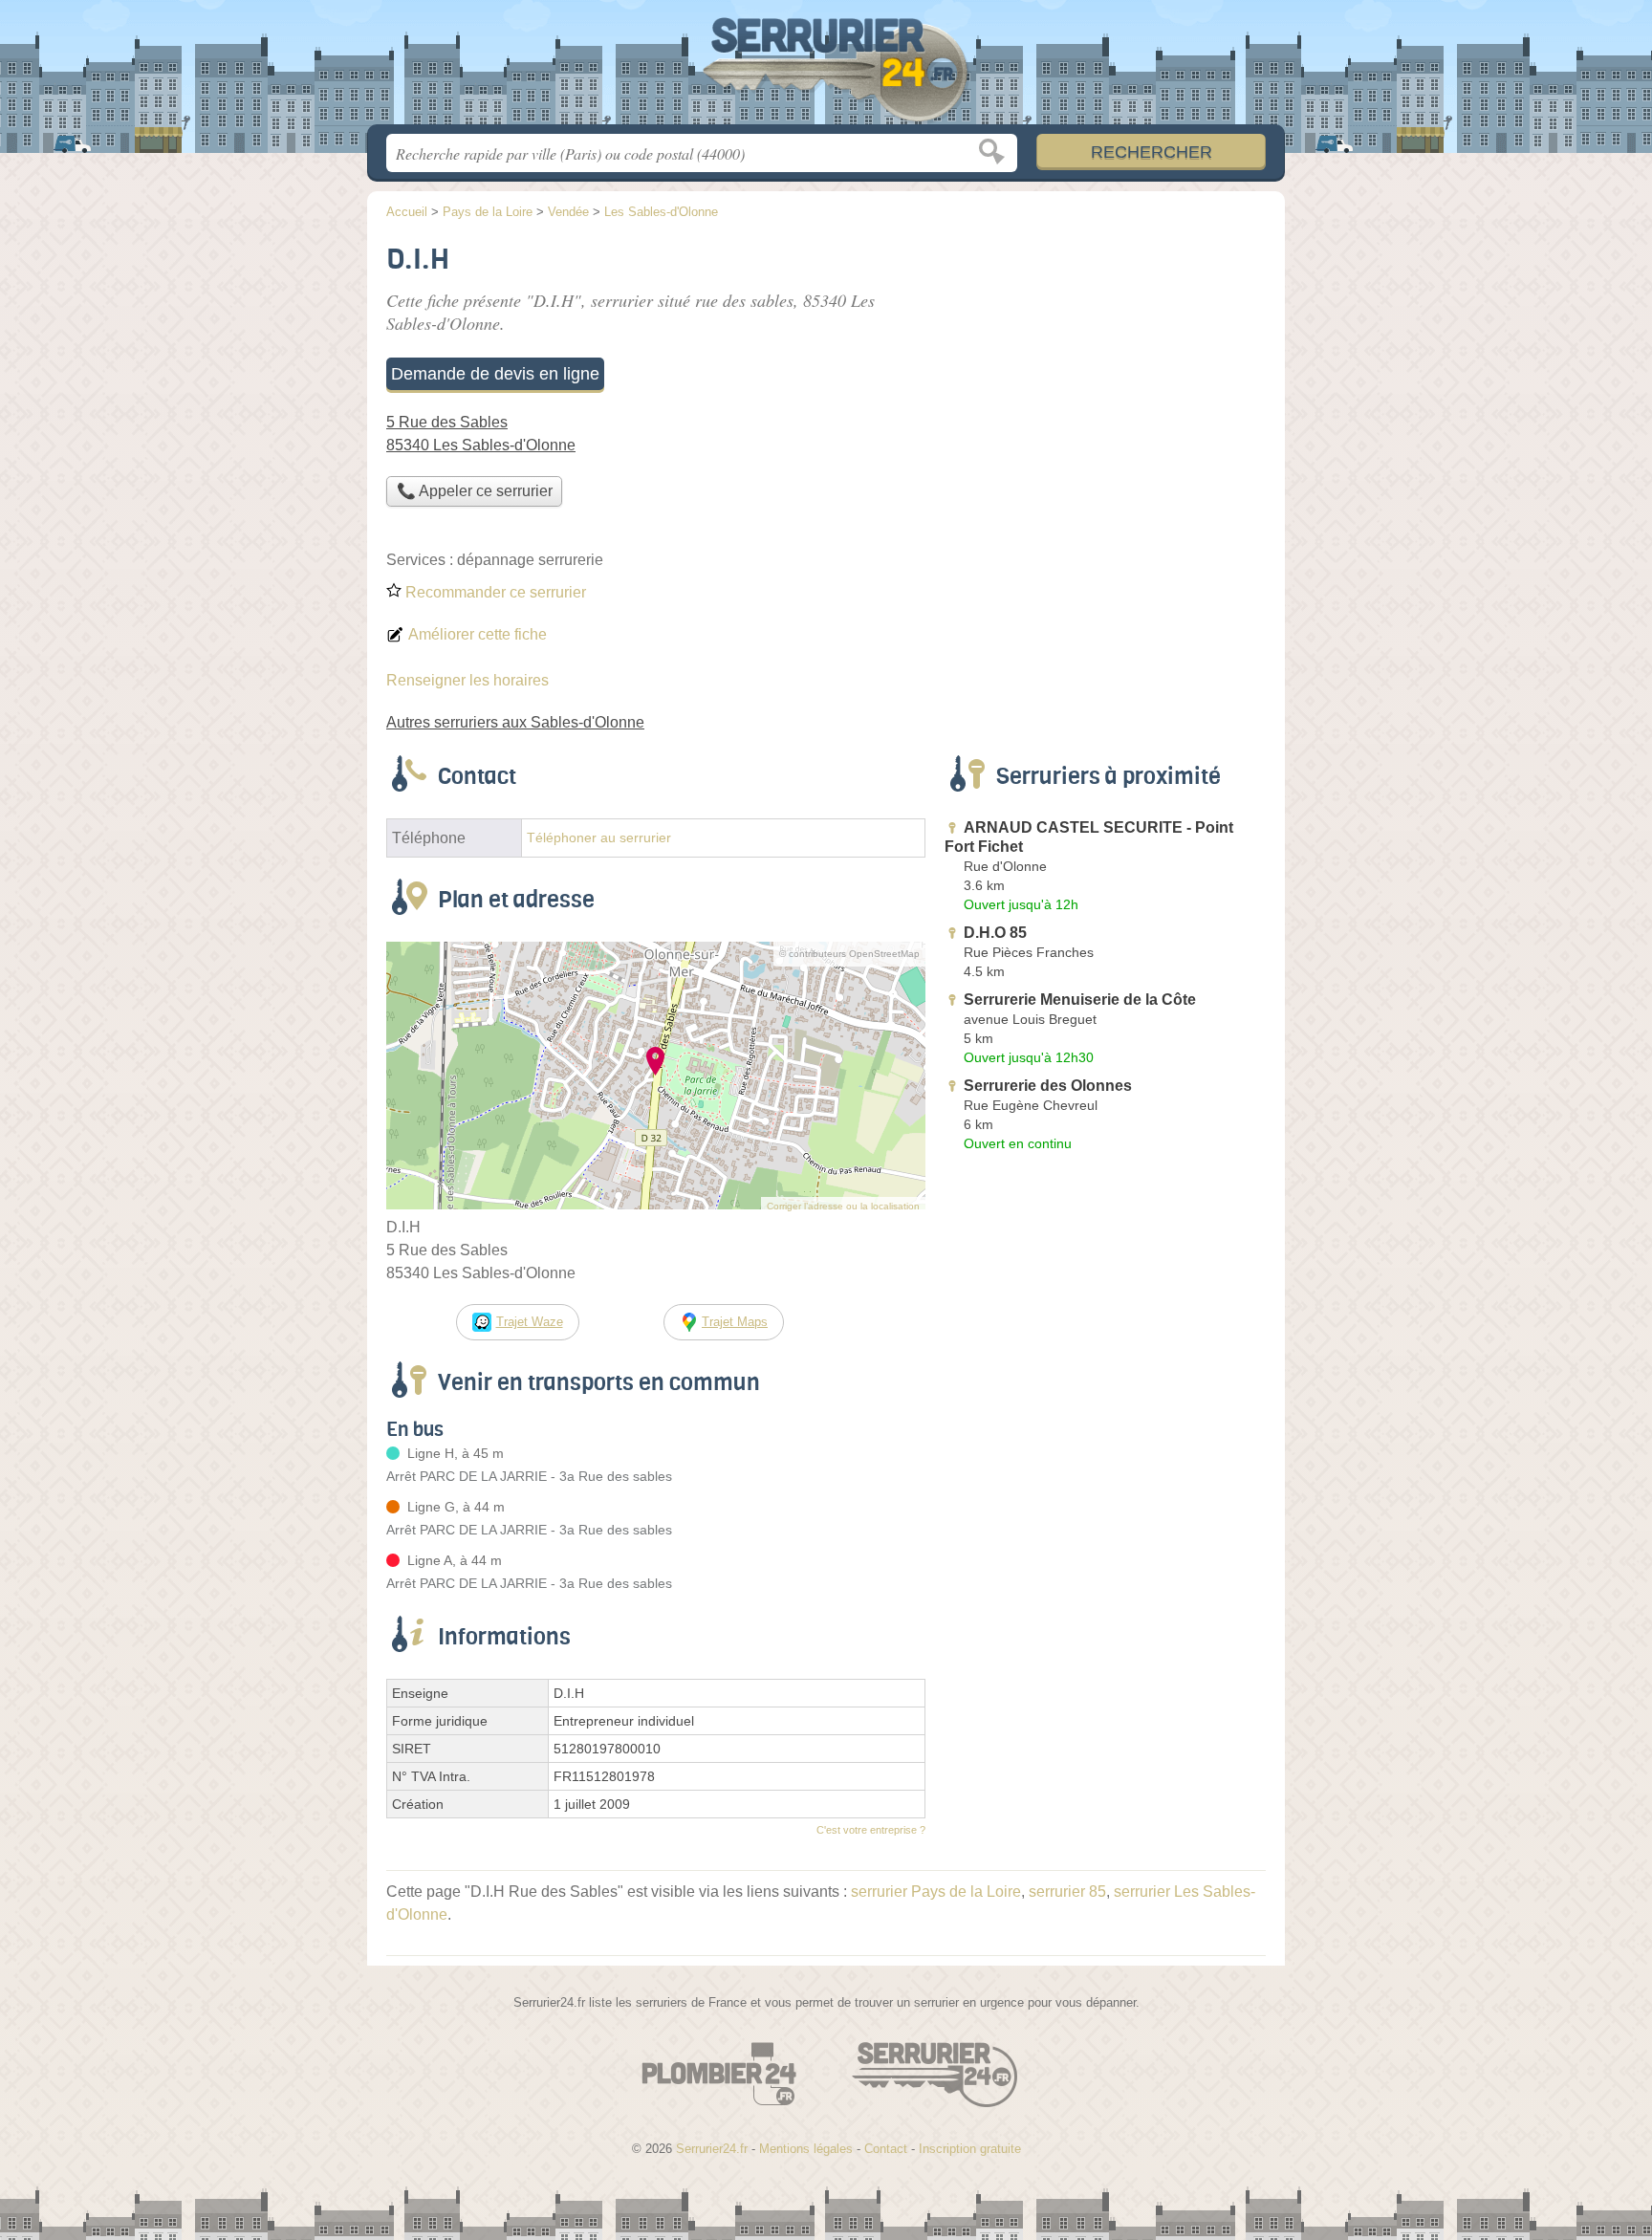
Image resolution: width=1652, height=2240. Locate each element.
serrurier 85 (1067, 1892)
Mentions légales (806, 2149)
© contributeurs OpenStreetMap (849, 954)
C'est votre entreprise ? (871, 1830)
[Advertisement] (1105, 369)
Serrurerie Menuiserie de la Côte (1080, 1000)
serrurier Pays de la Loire (936, 1892)
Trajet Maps (735, 1322)
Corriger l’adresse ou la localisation (843, 1206)
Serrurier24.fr (826, 68)
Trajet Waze (530, 1322)
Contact (886, 2149)
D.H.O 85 (995, 933)
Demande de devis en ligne (495, 374)
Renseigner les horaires (467, 680)
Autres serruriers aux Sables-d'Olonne (515, 722)
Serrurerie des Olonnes (1048, 1086)
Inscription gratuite (970, 2149)
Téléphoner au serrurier (599, 838)
